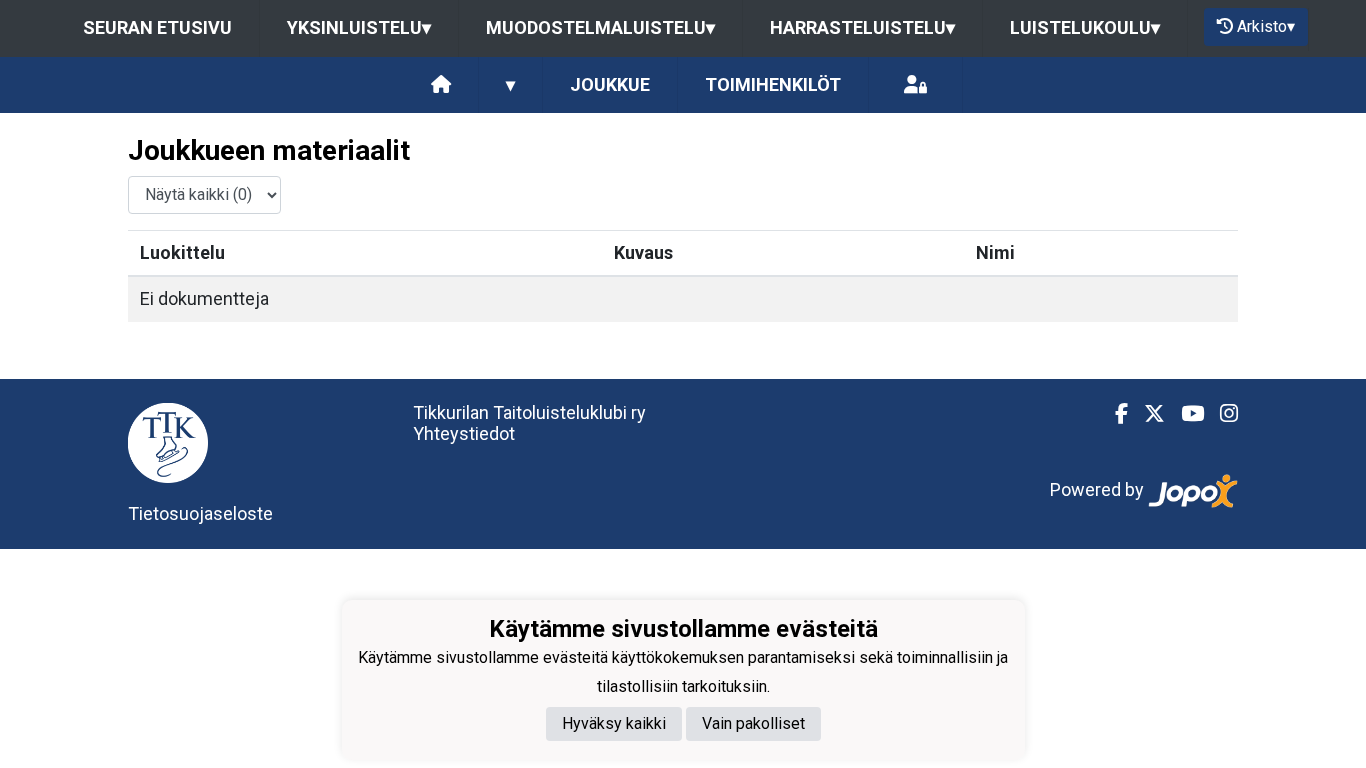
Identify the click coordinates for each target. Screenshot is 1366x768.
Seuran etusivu (157, 27)
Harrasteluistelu (862, 27)
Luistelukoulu (1085, 27)
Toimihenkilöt (773, 84)
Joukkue (610, 84)
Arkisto (1266, 26)
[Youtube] (1184, 414)
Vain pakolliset (753, 723)
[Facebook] (1113, 414)
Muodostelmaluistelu (600, 27)
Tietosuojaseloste (200, 513)
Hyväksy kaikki (614, 723)
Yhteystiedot (464, 433)
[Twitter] (1146, 414)
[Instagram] (1221, 414)
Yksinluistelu (359, 27)
